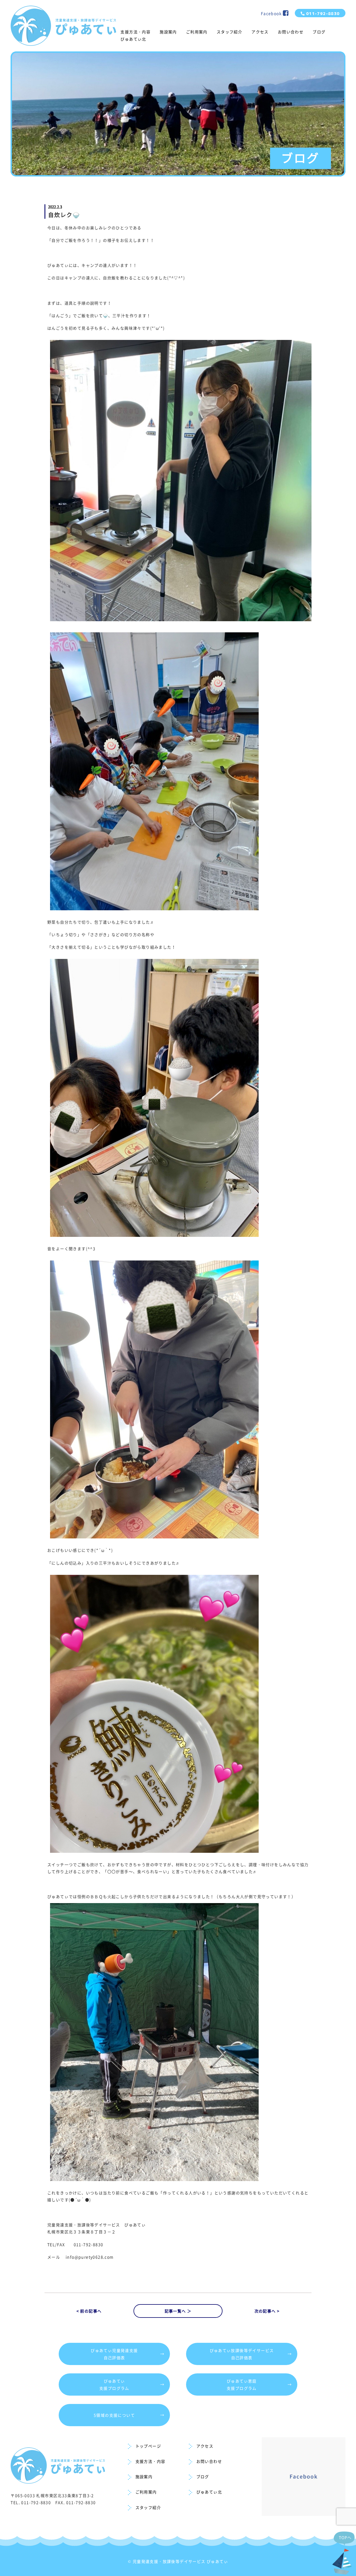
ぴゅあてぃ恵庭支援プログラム (259, 2384)
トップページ (148, 2446)
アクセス (260, 32)
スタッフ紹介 (229, 32)
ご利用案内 (197, 32)
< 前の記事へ (89, 2311)
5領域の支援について (129, 2415)
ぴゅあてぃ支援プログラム (132, 2384)
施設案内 (168, 32)
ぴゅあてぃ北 (133, 39)
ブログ (319, 32)
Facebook (272, 13)
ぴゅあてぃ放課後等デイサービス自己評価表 (251, 2354)
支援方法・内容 (135, 32)
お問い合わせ (291, 32)
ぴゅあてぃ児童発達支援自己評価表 (128, 2354)
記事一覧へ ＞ (178, 2311)
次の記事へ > (267, 2311)
